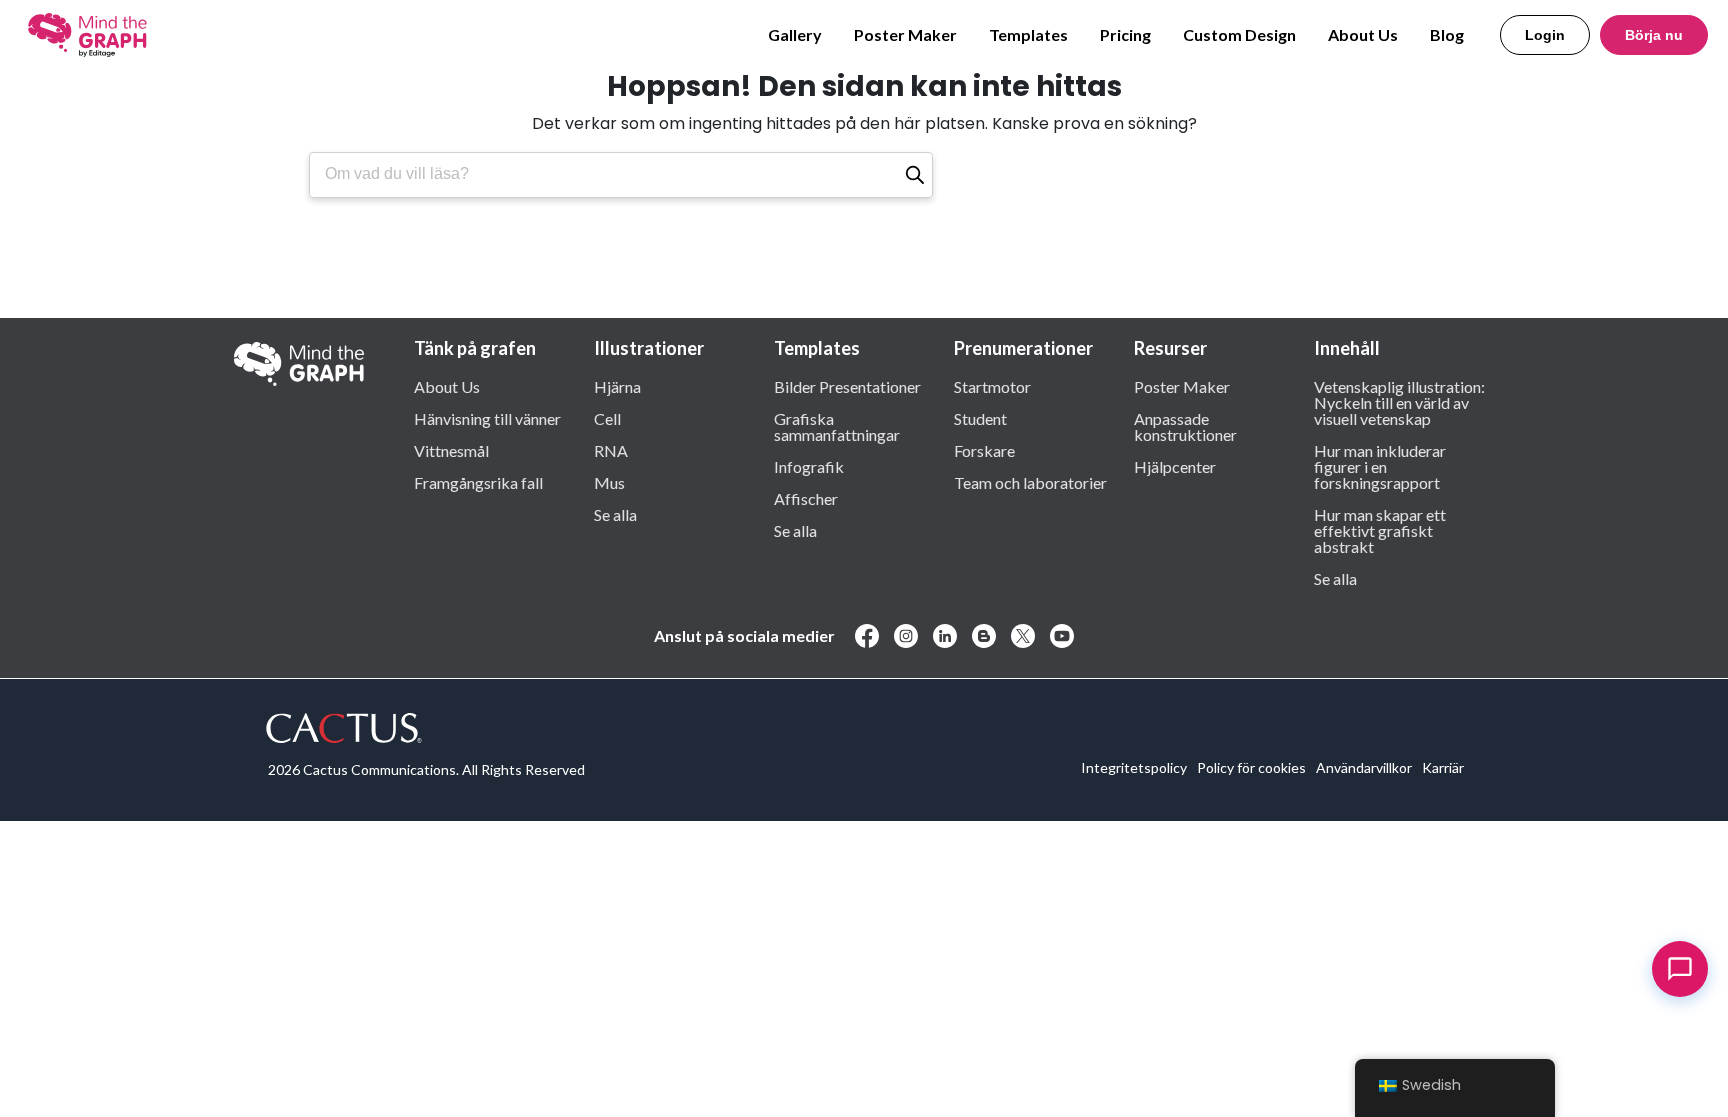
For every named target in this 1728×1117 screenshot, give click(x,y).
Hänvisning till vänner (487, 418)
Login (1545, 35)
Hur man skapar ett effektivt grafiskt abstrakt (1380, 530)
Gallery (795, 34)
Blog (1447, 34)
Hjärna (617, 386)
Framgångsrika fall (478, 482)
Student (980, 418)
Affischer (806, 498)
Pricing (1125, 34)
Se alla (615, 514)
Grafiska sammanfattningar (837, 426)
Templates (1028, 34)
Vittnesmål (451, 450)
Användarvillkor (1364, 767)
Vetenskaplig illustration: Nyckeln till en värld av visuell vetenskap (1399, 402)
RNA (611, 450)
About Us (1363, 34)
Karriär (1443, 767)
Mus (609, 482)
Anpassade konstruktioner (1185, 426)
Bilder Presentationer (847, 386)
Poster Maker (905, 34)
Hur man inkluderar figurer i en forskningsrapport (1380, 466)
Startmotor (992, 386)
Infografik (809, 466)
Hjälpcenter (1175, 466)
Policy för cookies (1251, 767)
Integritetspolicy (1134, 767)
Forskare (984, 450)
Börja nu (1654, 35)
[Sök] (915, 175)
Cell (607, 418)
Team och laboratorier (1030, 482)
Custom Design (1239, 34)
